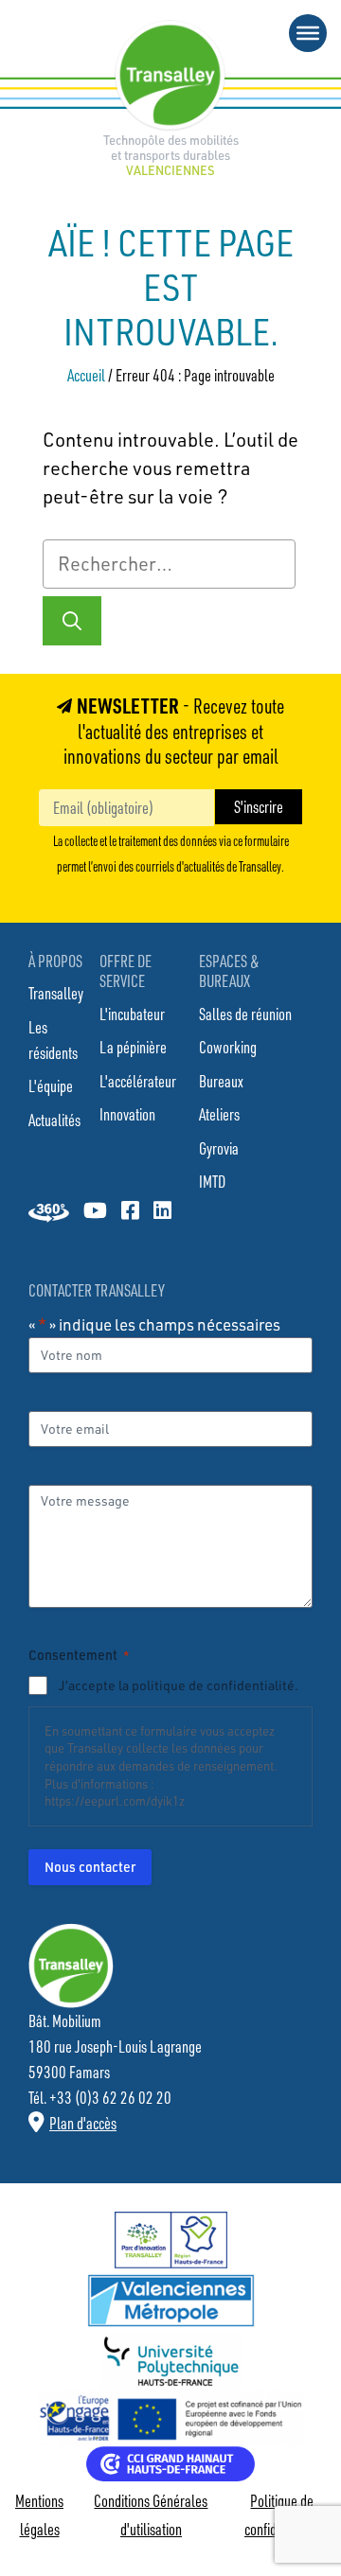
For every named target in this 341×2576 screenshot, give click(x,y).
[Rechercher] (72, 621)
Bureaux (221, 1081)
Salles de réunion (245, 1014)
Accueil (86, 375)
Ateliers (219, 1114)
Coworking (228, 1047)
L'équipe (51, 1085)
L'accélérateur (138, 1081)
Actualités (54, 1120)
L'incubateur (132, 1014)
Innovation (127, 1114)
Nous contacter (90, 1867)
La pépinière (133, 1047)
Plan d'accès (83, 2123)
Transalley (56, 993)
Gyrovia (219, 1148)
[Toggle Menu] (308, 33)
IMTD (212, 1181)
